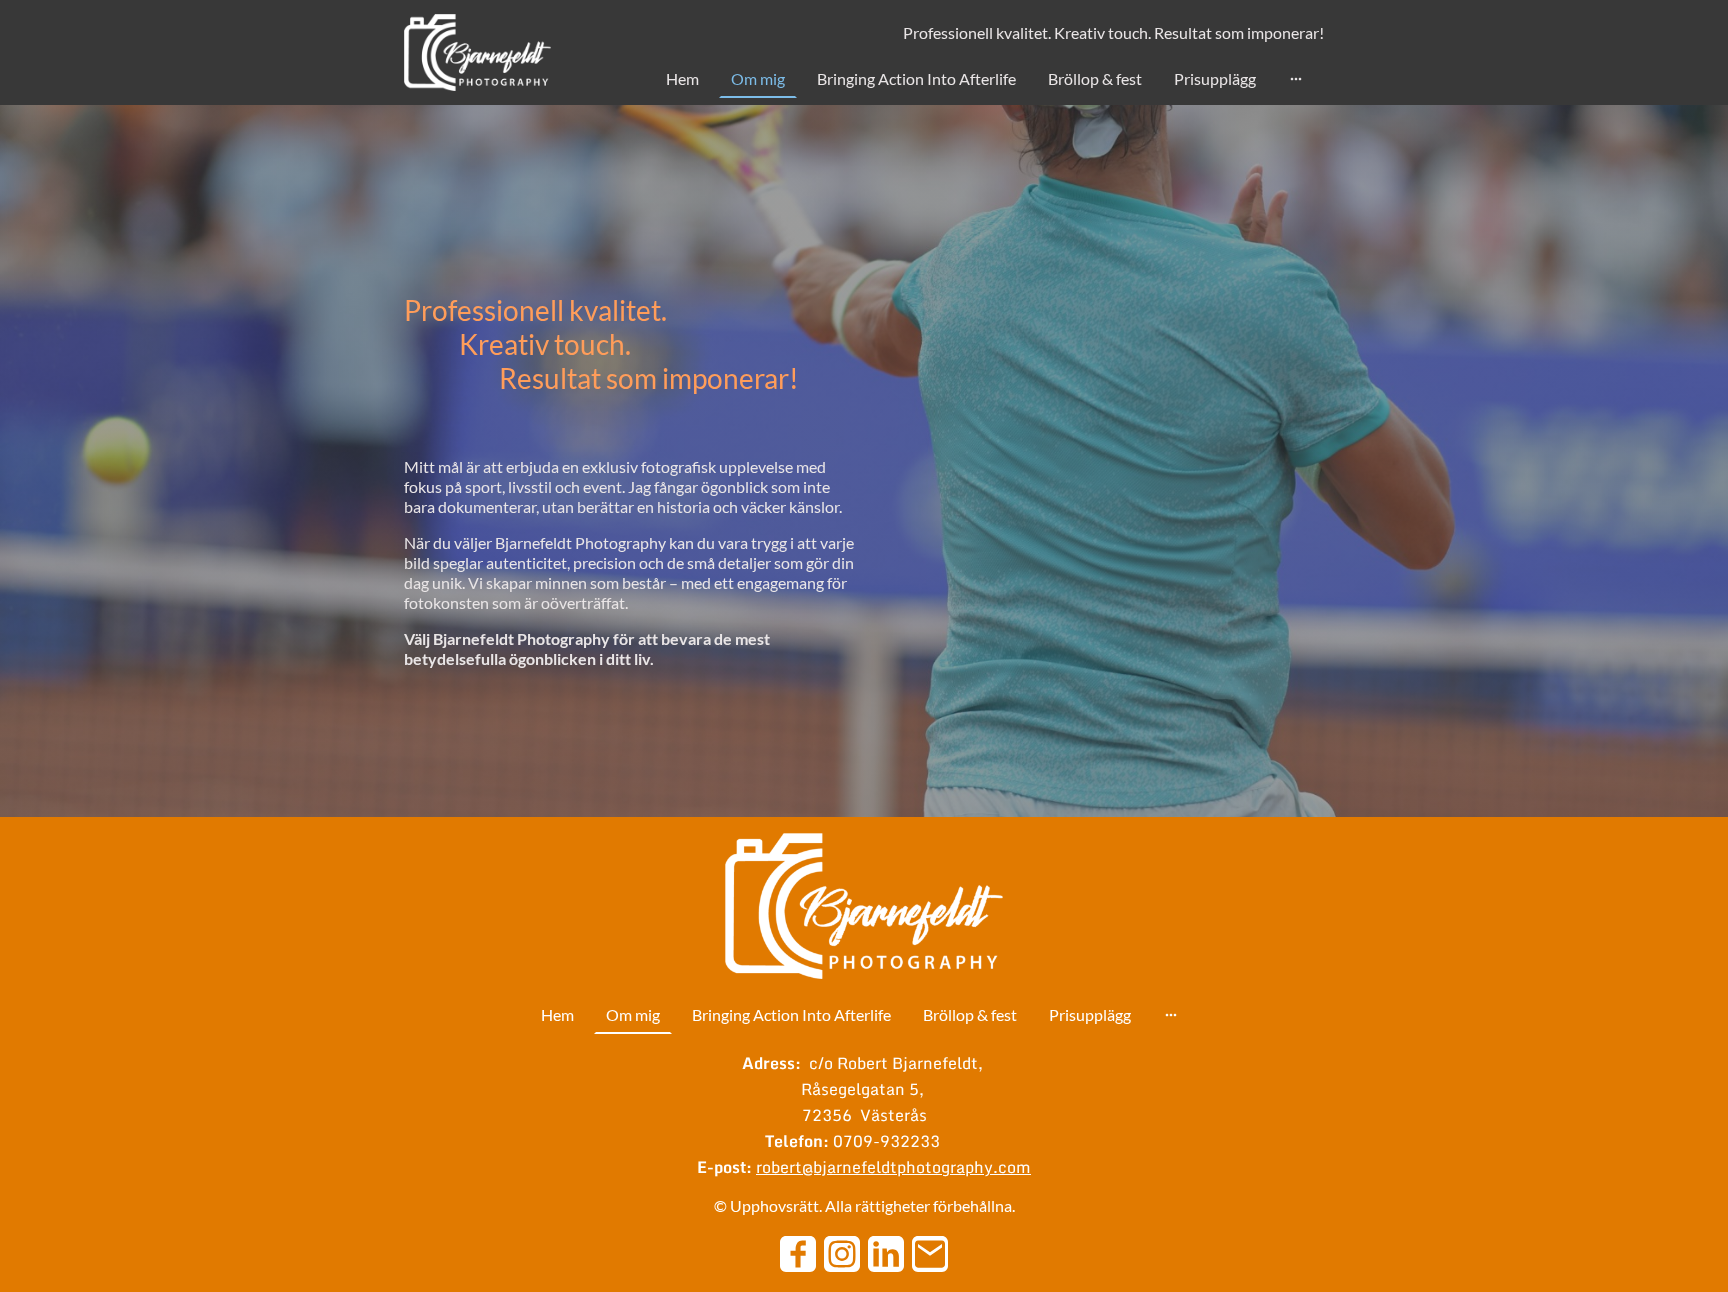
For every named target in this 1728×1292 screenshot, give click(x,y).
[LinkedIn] (886, 1254)
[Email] (930, 1254)
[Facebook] (798, 1254)
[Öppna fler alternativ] (1296, 79)
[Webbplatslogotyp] (477, 52)
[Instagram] (842, 1254)
